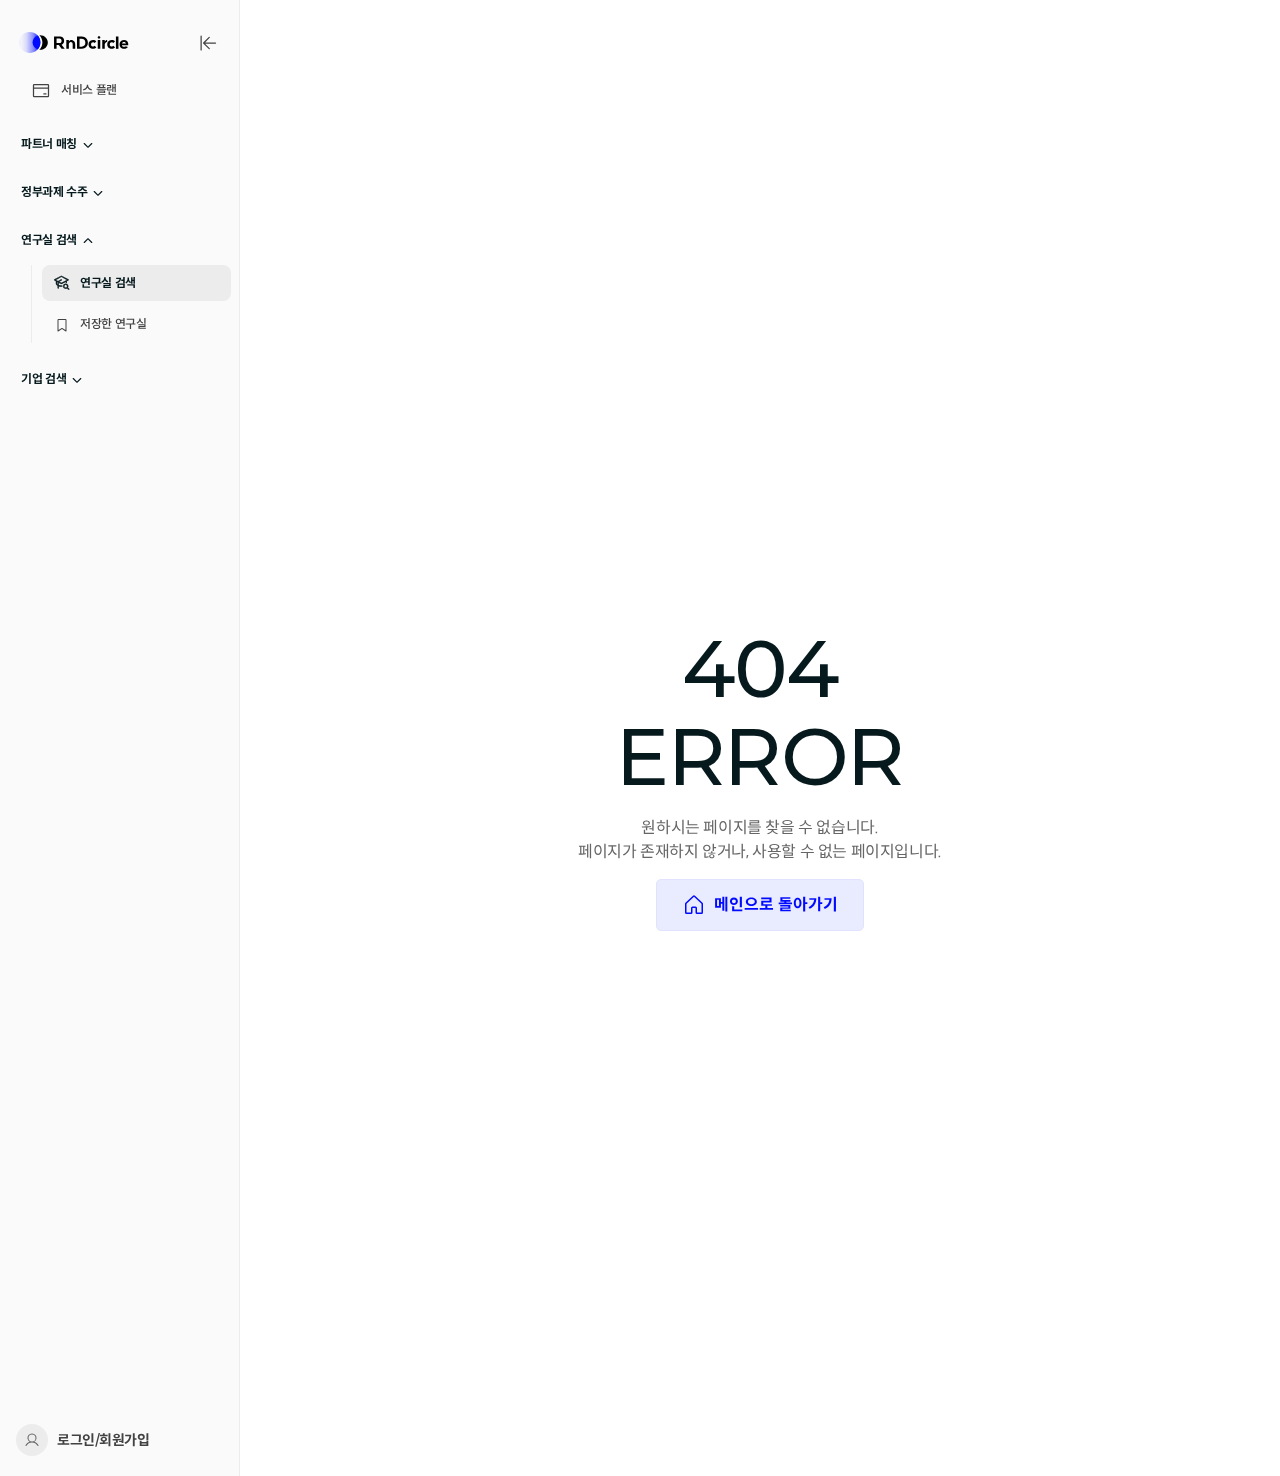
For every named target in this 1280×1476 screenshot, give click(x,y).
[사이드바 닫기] (208, 43)
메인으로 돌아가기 (776, 904)
